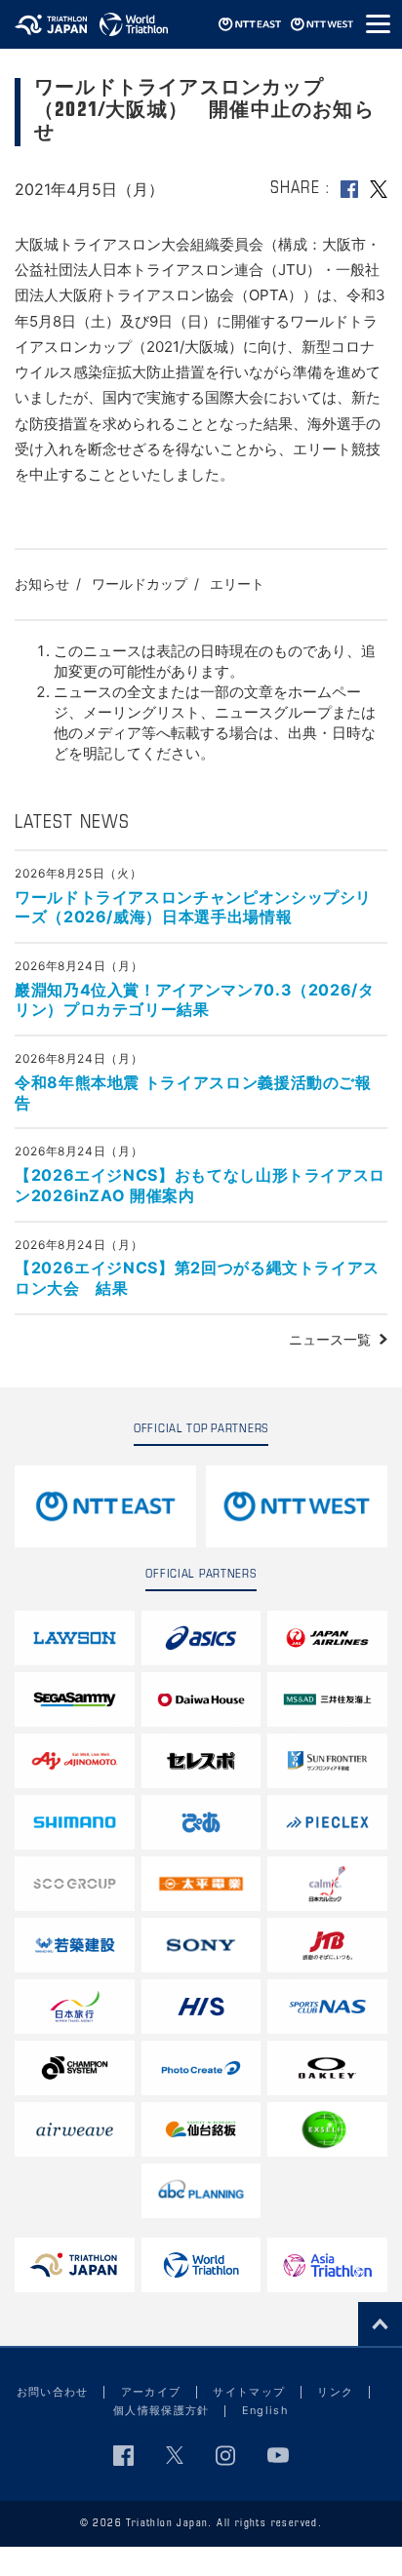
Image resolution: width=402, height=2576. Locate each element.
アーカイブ (151, 2392)
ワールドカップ (140, 584)
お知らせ (42, 584)
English (265, 2410)
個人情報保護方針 (161, 2410)
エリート (237, 584)
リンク (335, 2392)
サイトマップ (249, 2392)
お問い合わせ (53, 2392)
